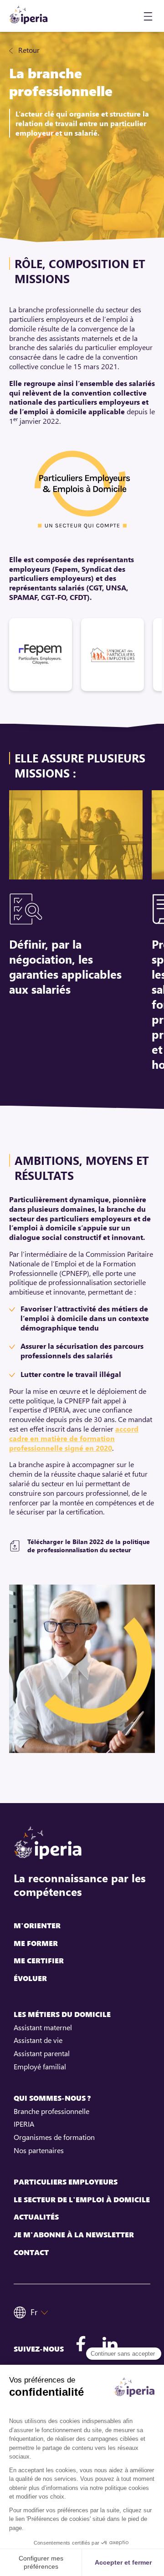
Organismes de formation (54, 2137)
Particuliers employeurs (66, 2182)
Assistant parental (42, 2053)
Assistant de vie (38, 2040)
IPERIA (24, 2124)
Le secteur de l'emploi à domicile (82, 2200)
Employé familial (40, 2067)
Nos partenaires (39, 2150)
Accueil (41, 50)
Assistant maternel (43, 2027)
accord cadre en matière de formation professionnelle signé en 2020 (74, 1438)
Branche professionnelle (51, 2111)
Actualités (36, 2217)
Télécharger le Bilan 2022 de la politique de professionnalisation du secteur (89, 1546)
